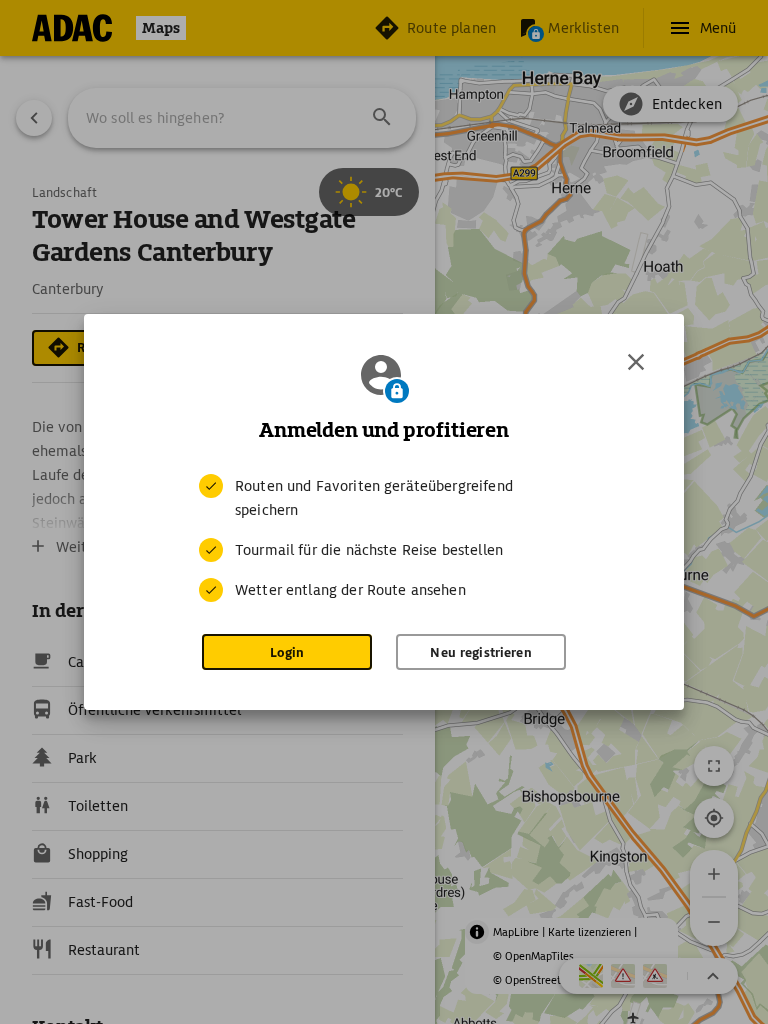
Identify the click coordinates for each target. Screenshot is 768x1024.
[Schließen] (636, 362)
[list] (384, 538)
